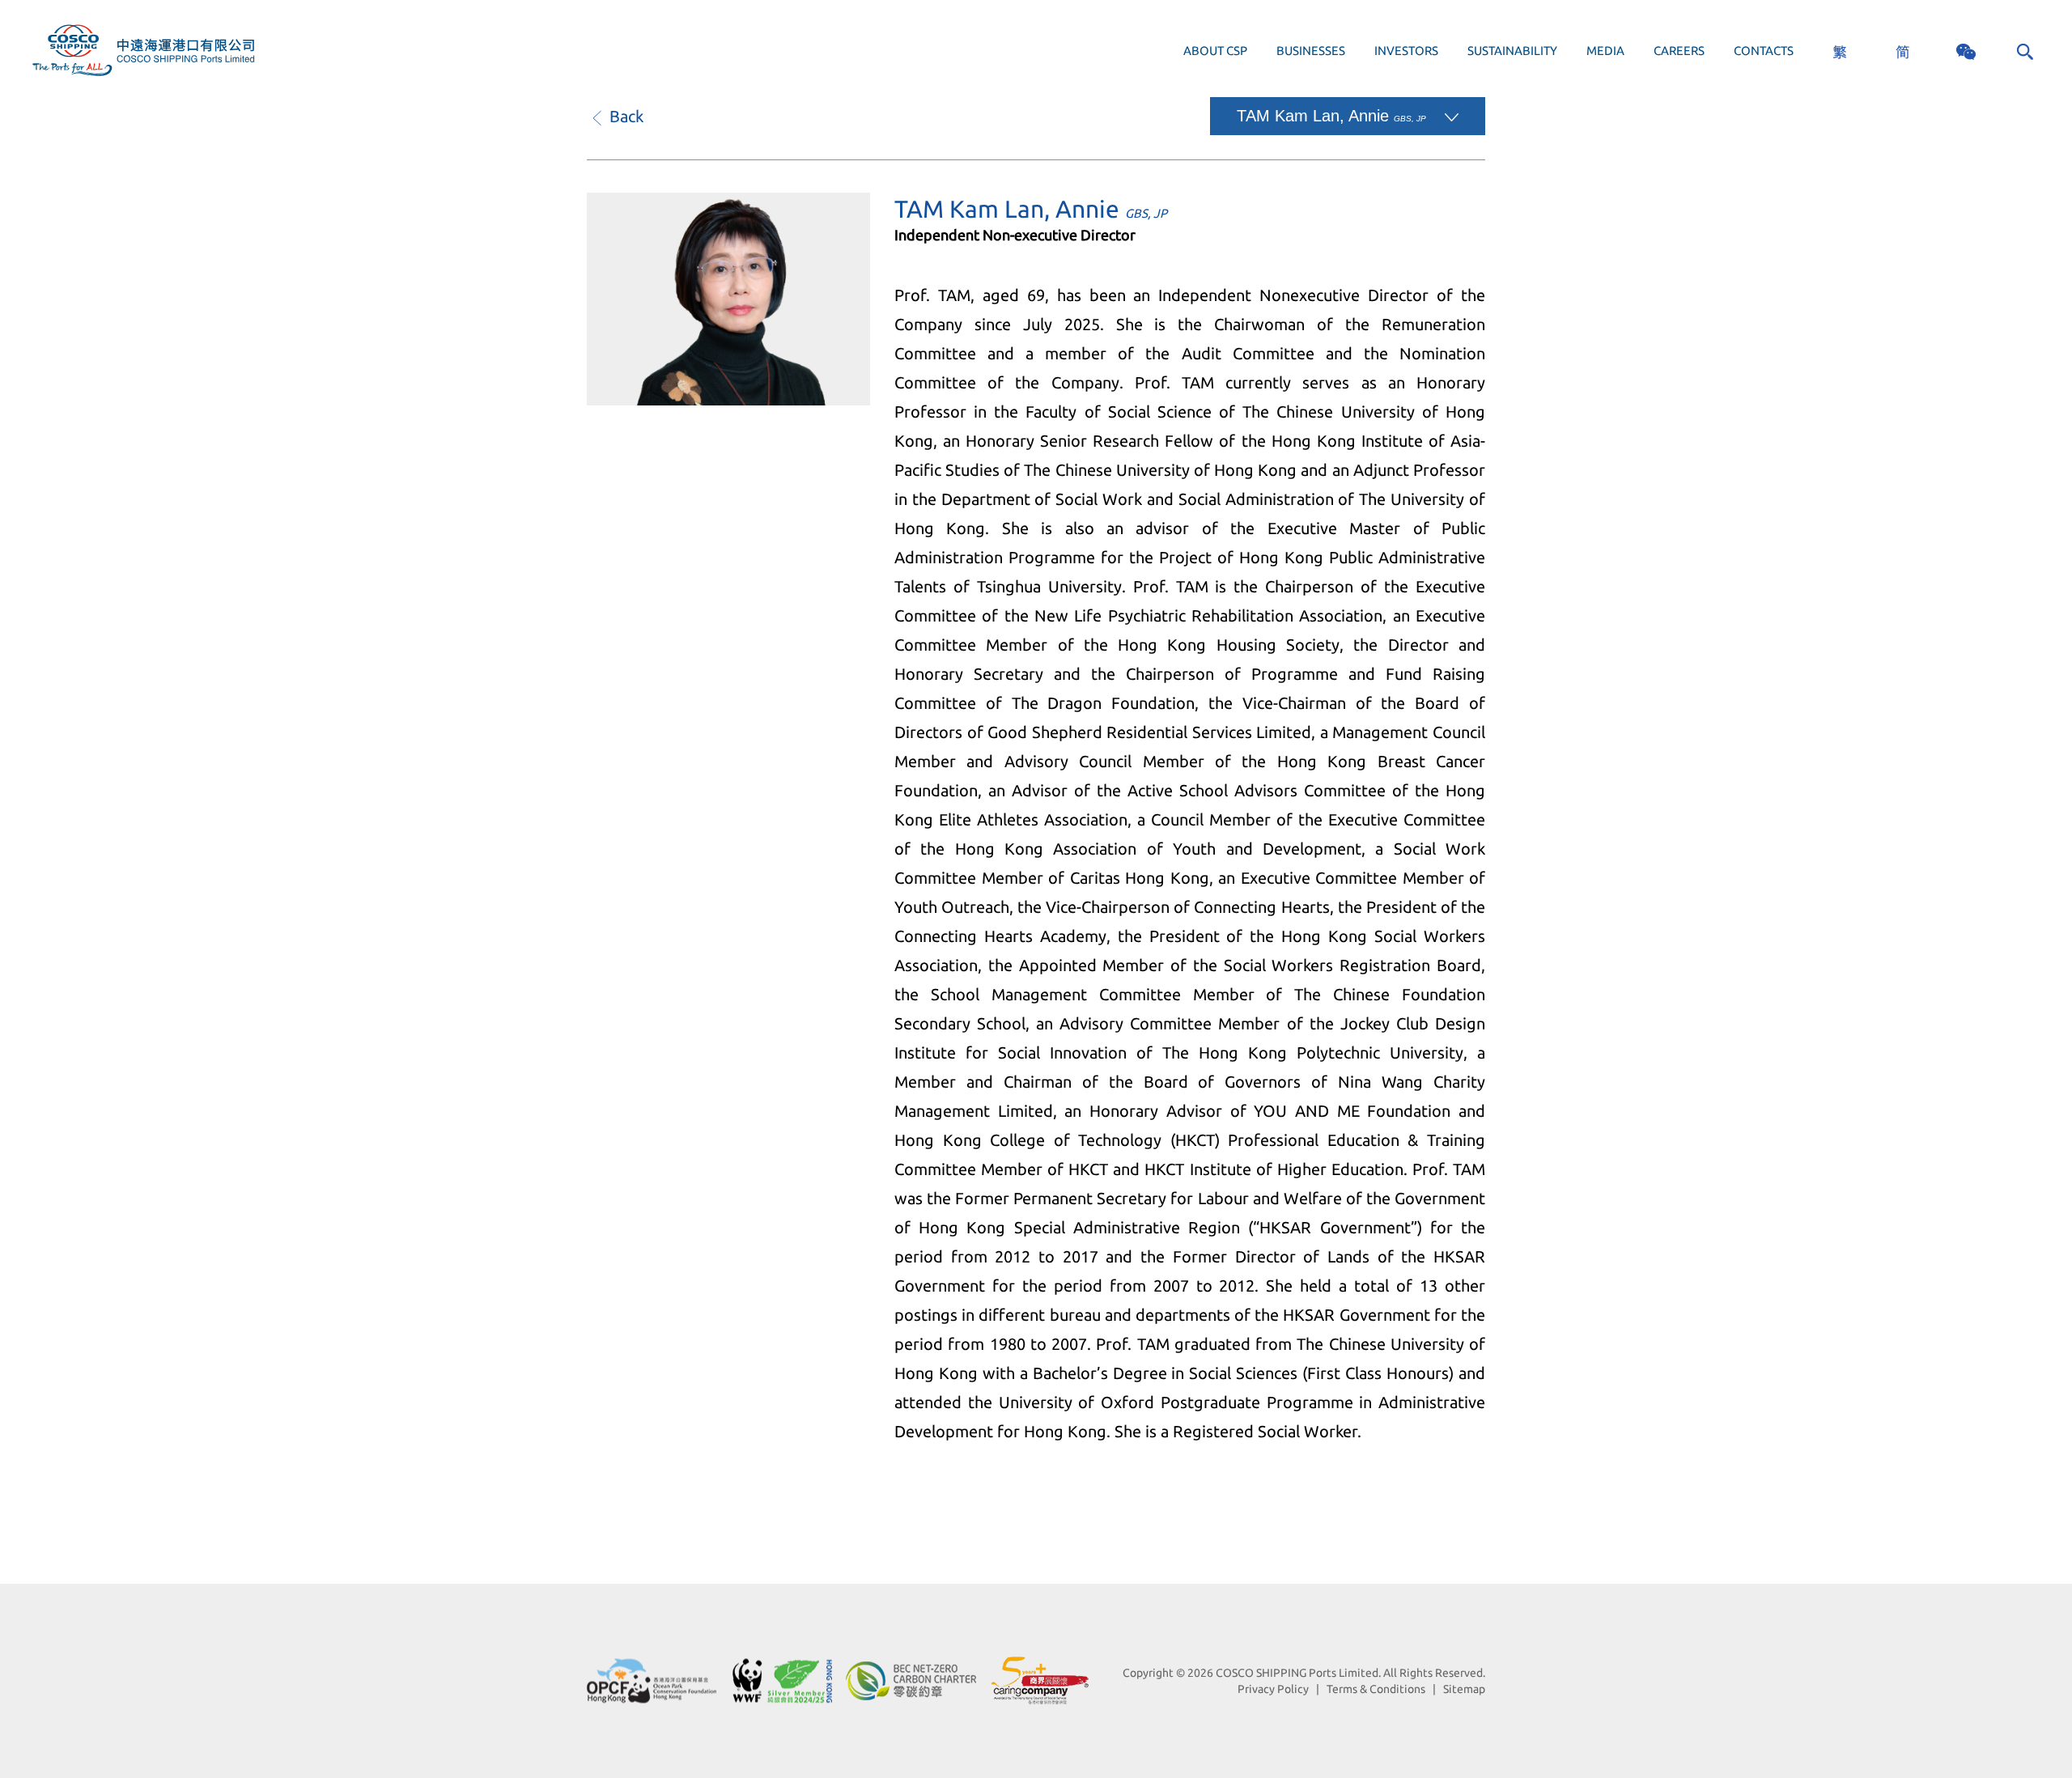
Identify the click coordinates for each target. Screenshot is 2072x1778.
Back (624, 116)
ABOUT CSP (1215, 51)
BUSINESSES (1311, 51)
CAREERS (1679, 51)
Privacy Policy (1273, 1689)
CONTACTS (1764, 51)
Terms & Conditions (1376, 1689)
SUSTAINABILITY (1512, 51)
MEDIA (1605, 51)
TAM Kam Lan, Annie (1331, 116)
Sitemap (1464, 1689)
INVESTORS (1406, 51)
